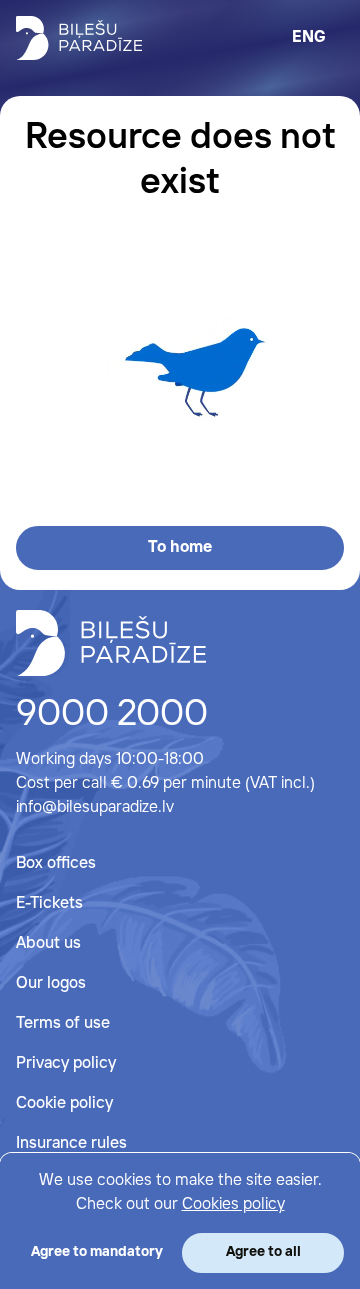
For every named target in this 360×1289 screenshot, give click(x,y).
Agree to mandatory (97, 1252)
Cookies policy (233, 1204)
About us (48, 943)
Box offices (56, 863)
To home (180, 547)
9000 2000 (112, 715)
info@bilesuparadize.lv (95, 807)
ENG (309, 37)
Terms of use (63, 1023)
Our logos (51, 983)
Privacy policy (66, 1063)
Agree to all (263, 1252)
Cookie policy (64, 1103)
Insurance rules (71, 1143)
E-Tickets (49, 903)
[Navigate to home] (111, 643)
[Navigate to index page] (79, 38)
